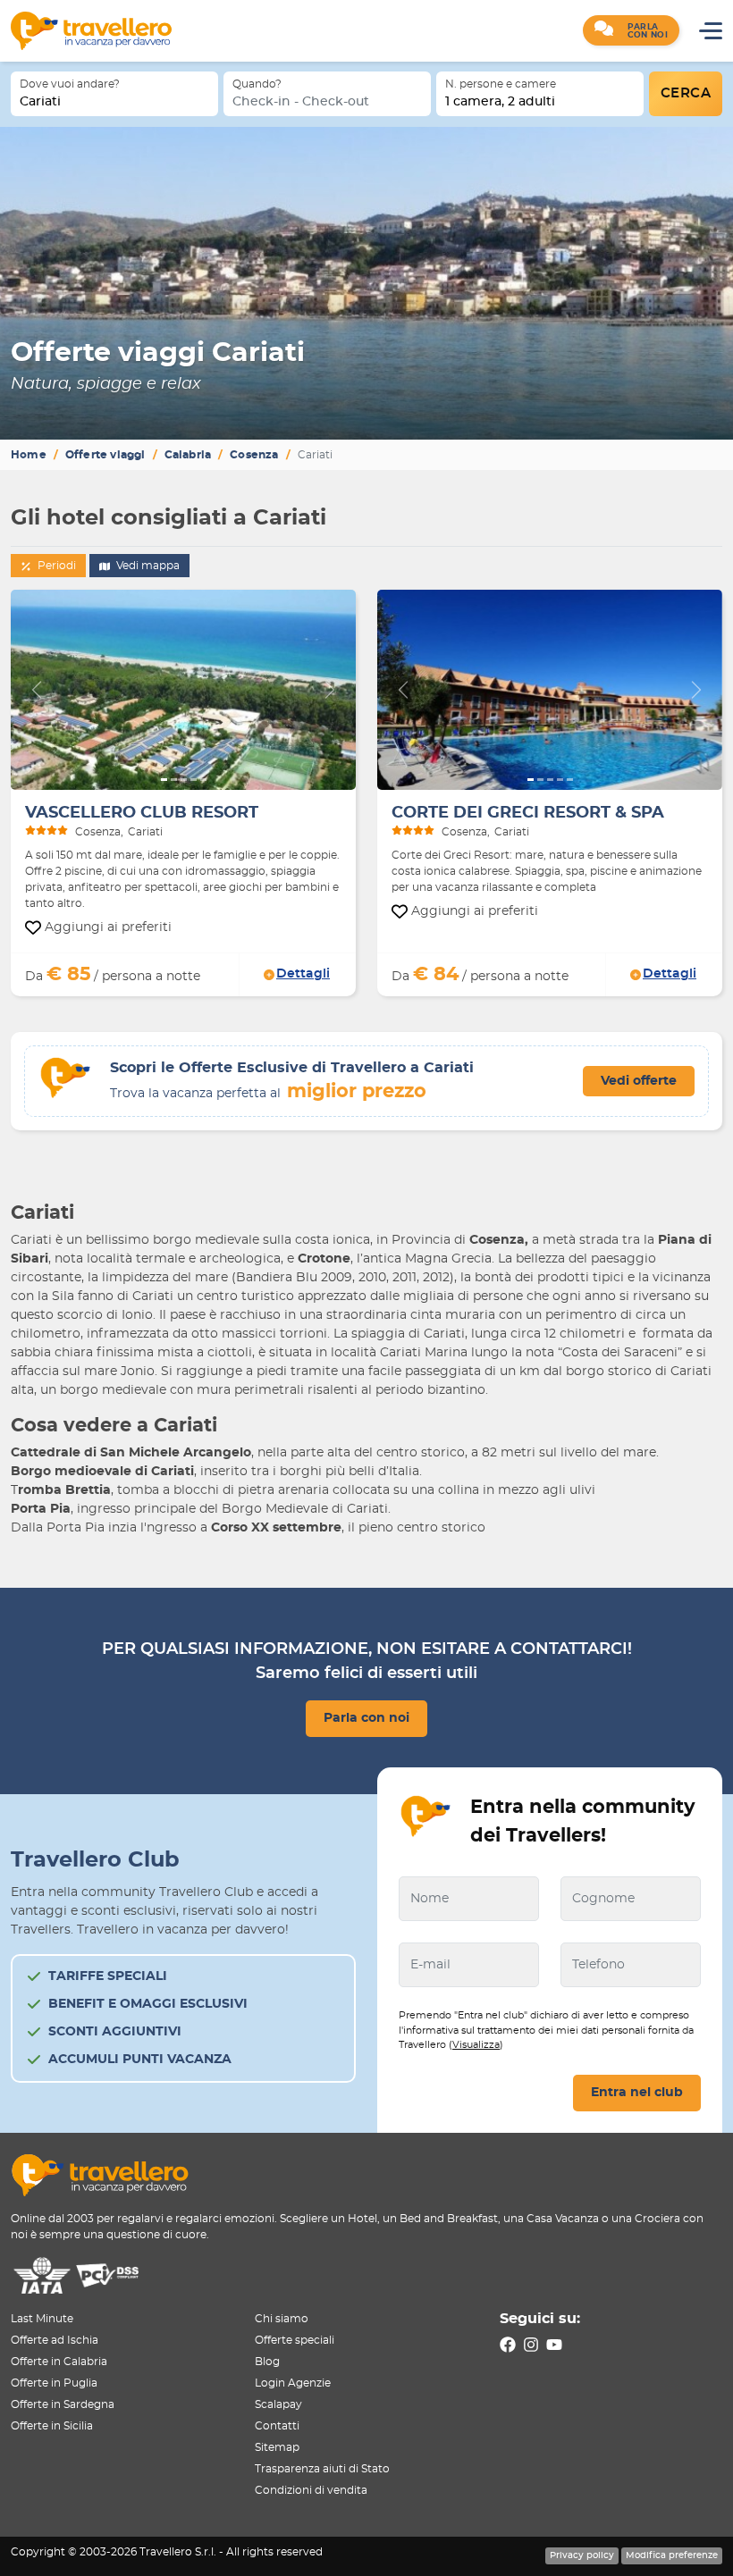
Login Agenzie (293, 2383)
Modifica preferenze (672, 2555)
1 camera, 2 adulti (500, 102)
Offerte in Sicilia (52, 2426)
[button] (631, 30)
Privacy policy (582, 2555)
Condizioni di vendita (311, 2490)
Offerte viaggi (105, 455)
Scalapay (278, 2404)
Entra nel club (637, 2093)
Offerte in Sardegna (63, 2404)
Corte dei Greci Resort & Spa (528, 813)
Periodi (55, 566)
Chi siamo (282, 2319)
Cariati (40, 102)
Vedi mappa (147, 566)
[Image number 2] (174, 780)
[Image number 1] (164, 780)
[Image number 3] (184, 780)
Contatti (277, 2426)
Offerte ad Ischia (55, 2340)
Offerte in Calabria (59, 2362)
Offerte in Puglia (54, 2383)
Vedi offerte (639, 1081)
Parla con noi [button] (366, 1718)
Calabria (188, 455)
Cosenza (254, 455)
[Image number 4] (194, 780)
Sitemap (277, 2447)
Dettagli (303, 974)
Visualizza (476, 2045)
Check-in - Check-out (301, 102)
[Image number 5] (203, 780)
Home (29, 455)
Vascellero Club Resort (142, 813)
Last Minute (42, 2319)
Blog (267, 2362)
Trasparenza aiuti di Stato (322, 2469)
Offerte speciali (295, 2340)
